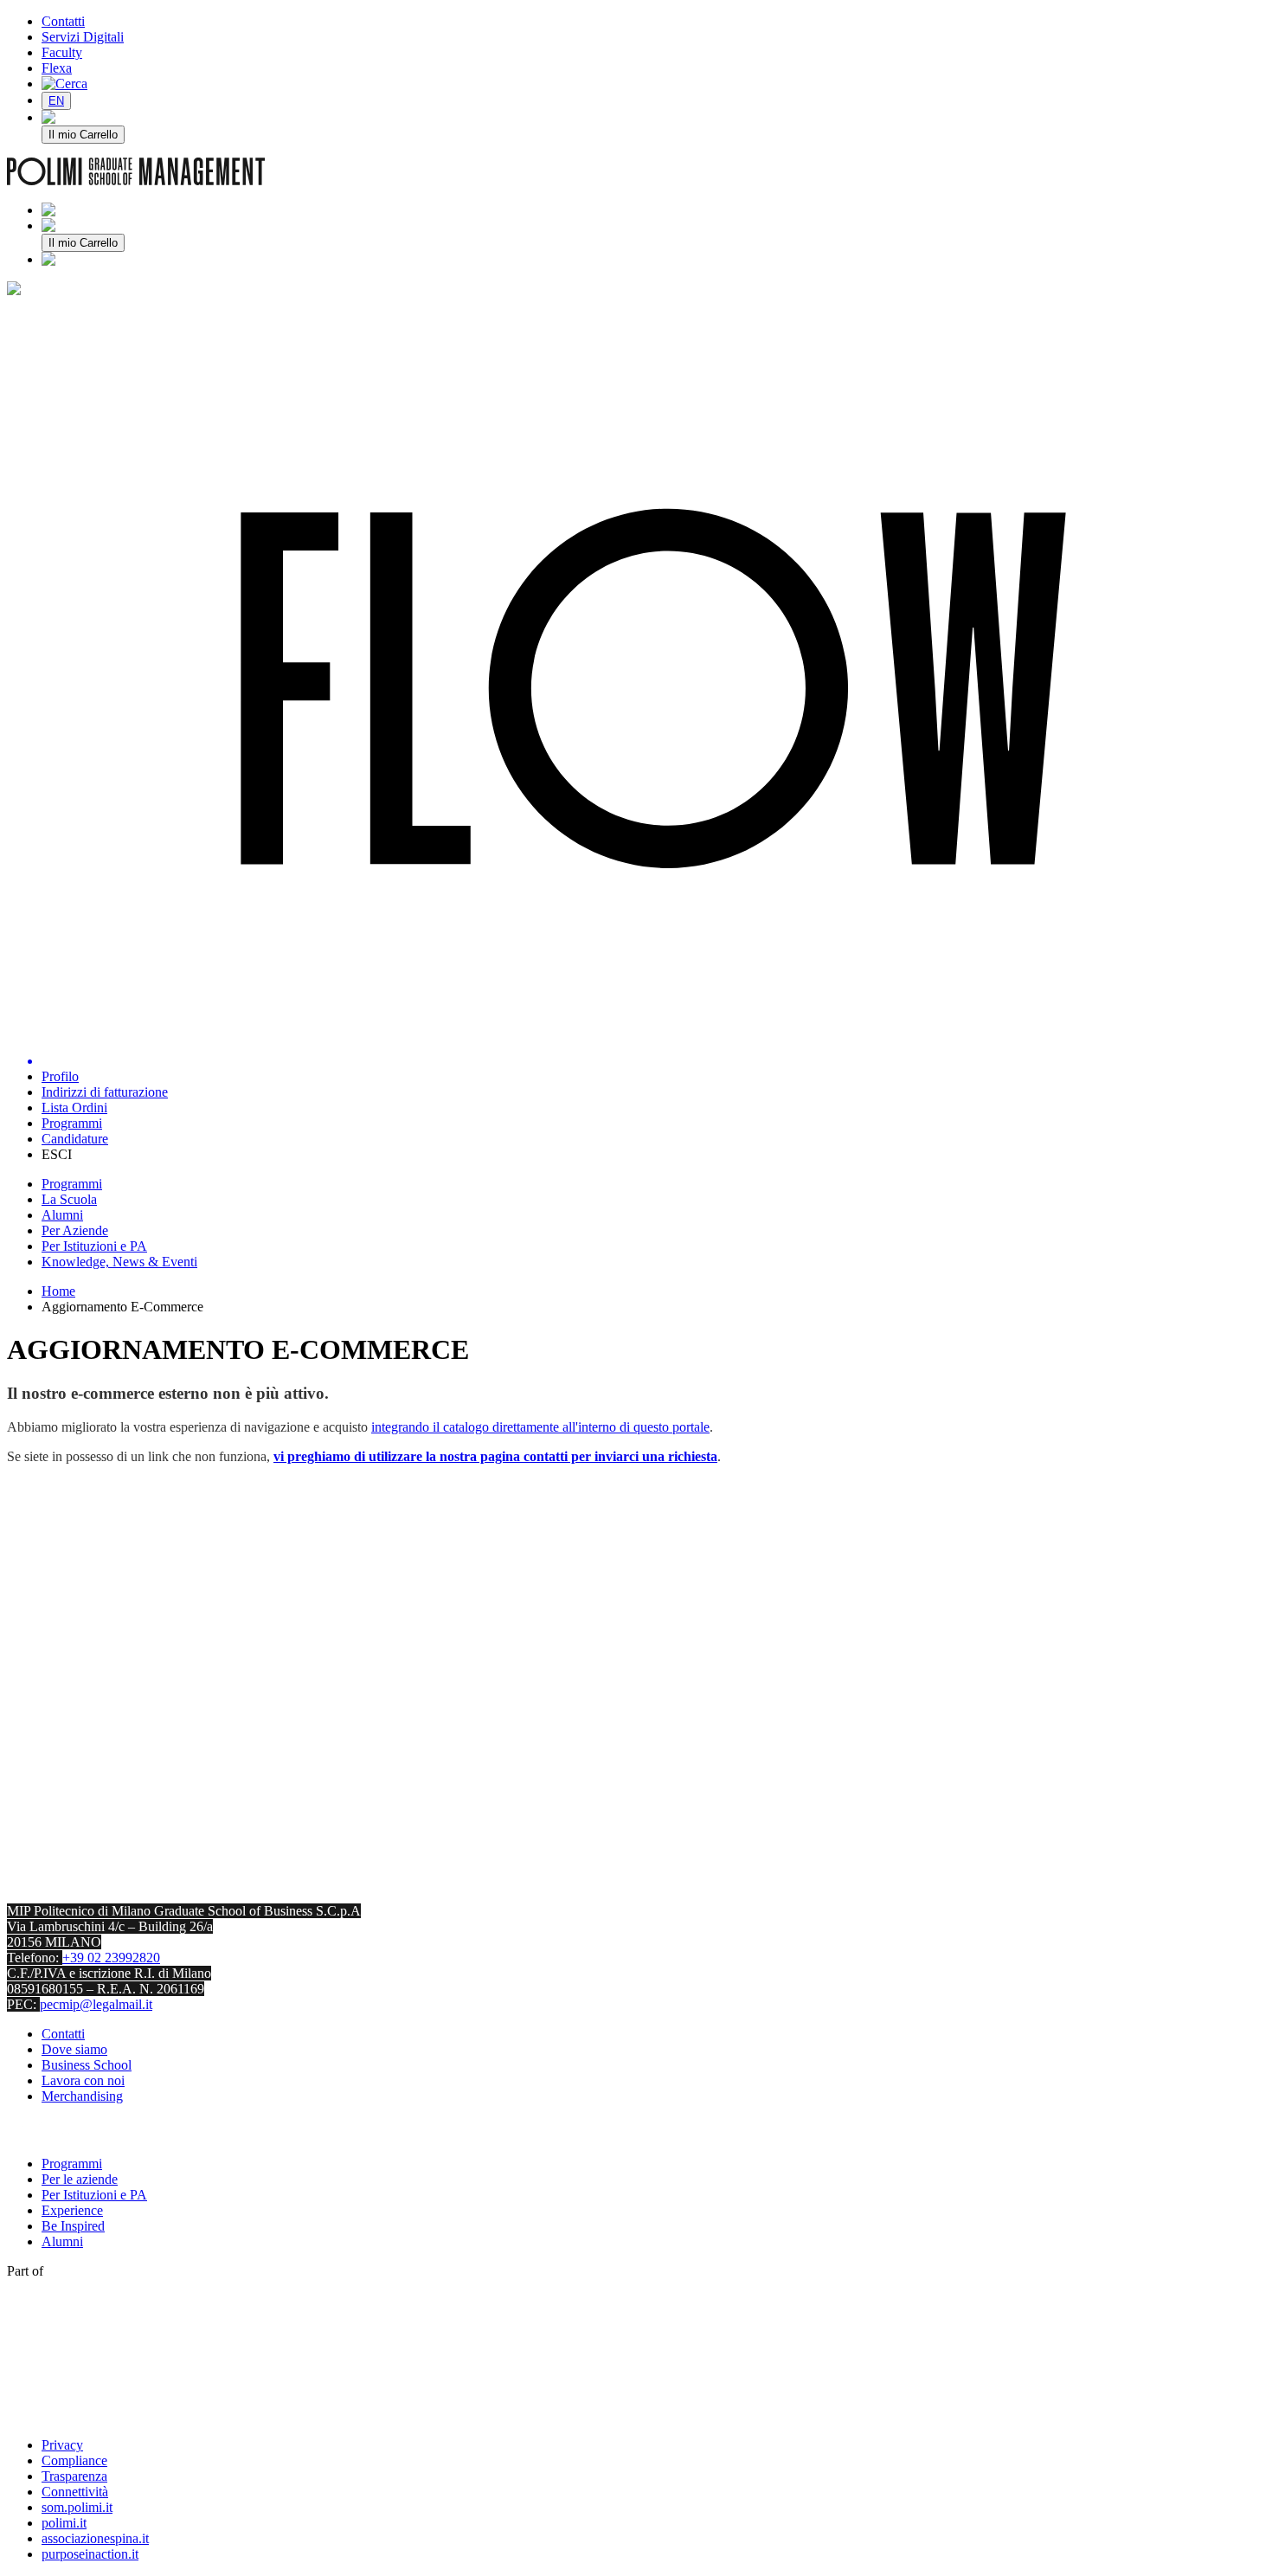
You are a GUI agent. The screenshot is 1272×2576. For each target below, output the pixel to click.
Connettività (75, 2492)
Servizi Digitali (83, 37)
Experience (72, 2210)
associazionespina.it (95, 2538)
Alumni (62, 2241)
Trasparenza (74, 2476)
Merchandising (82, 2096)
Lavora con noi (83, 2080)
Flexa (57, 68)
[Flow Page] (653, 690)
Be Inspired (73, 2226)
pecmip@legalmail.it (96, 2004)
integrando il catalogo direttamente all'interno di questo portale (540, 1427)
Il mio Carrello (83, 135)
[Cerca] (64, 84)
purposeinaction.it (90, 2554)
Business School (87, 2065)
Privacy (62, 2445)
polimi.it (64, 2523)
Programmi (72, 2164)
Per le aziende (80, 2179)
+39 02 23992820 (111, 1958)
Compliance (74, 2460)
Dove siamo (74, 2049)
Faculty (62, 52)
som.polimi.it (77, 2507)
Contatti (63, 21)
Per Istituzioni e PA (94, 2195)
